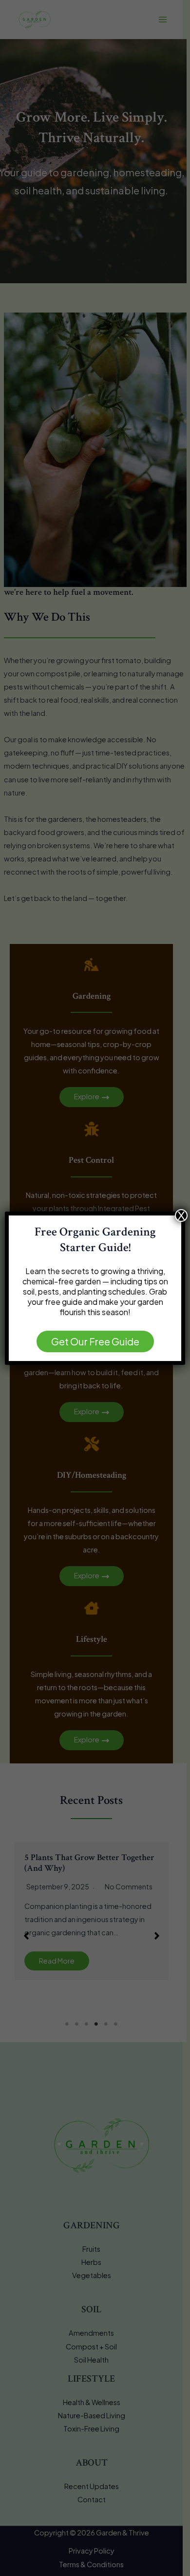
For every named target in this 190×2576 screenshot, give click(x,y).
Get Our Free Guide (95, 1341)
